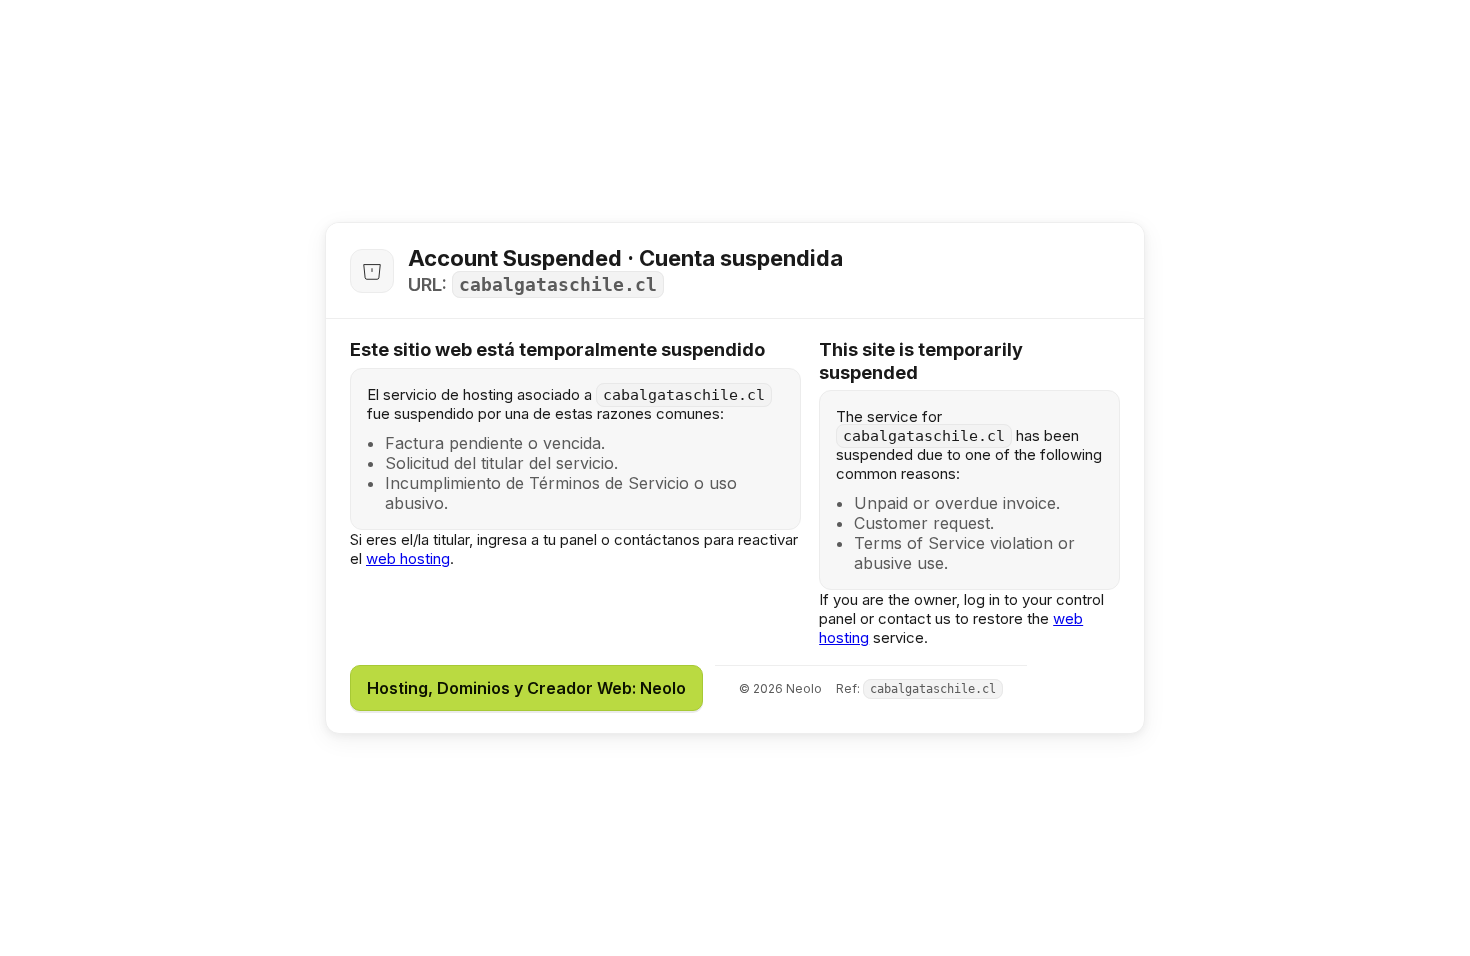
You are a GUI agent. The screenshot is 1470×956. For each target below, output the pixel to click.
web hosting (408, 558)
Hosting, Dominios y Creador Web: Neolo (526, 688)
